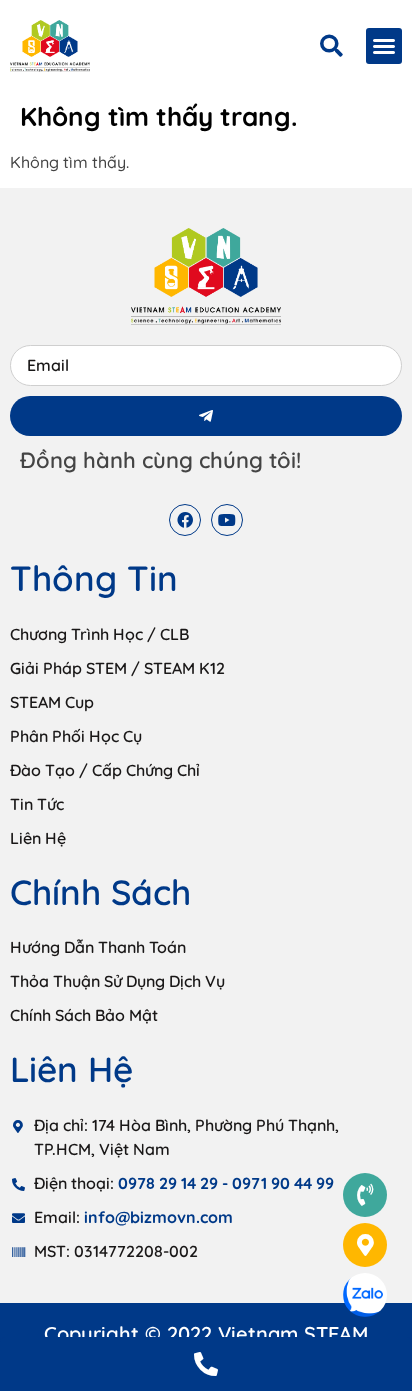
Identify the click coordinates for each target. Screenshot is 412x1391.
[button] (384, 46)
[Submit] (206, 416)
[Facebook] (185, 520)
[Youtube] (227, 520)
